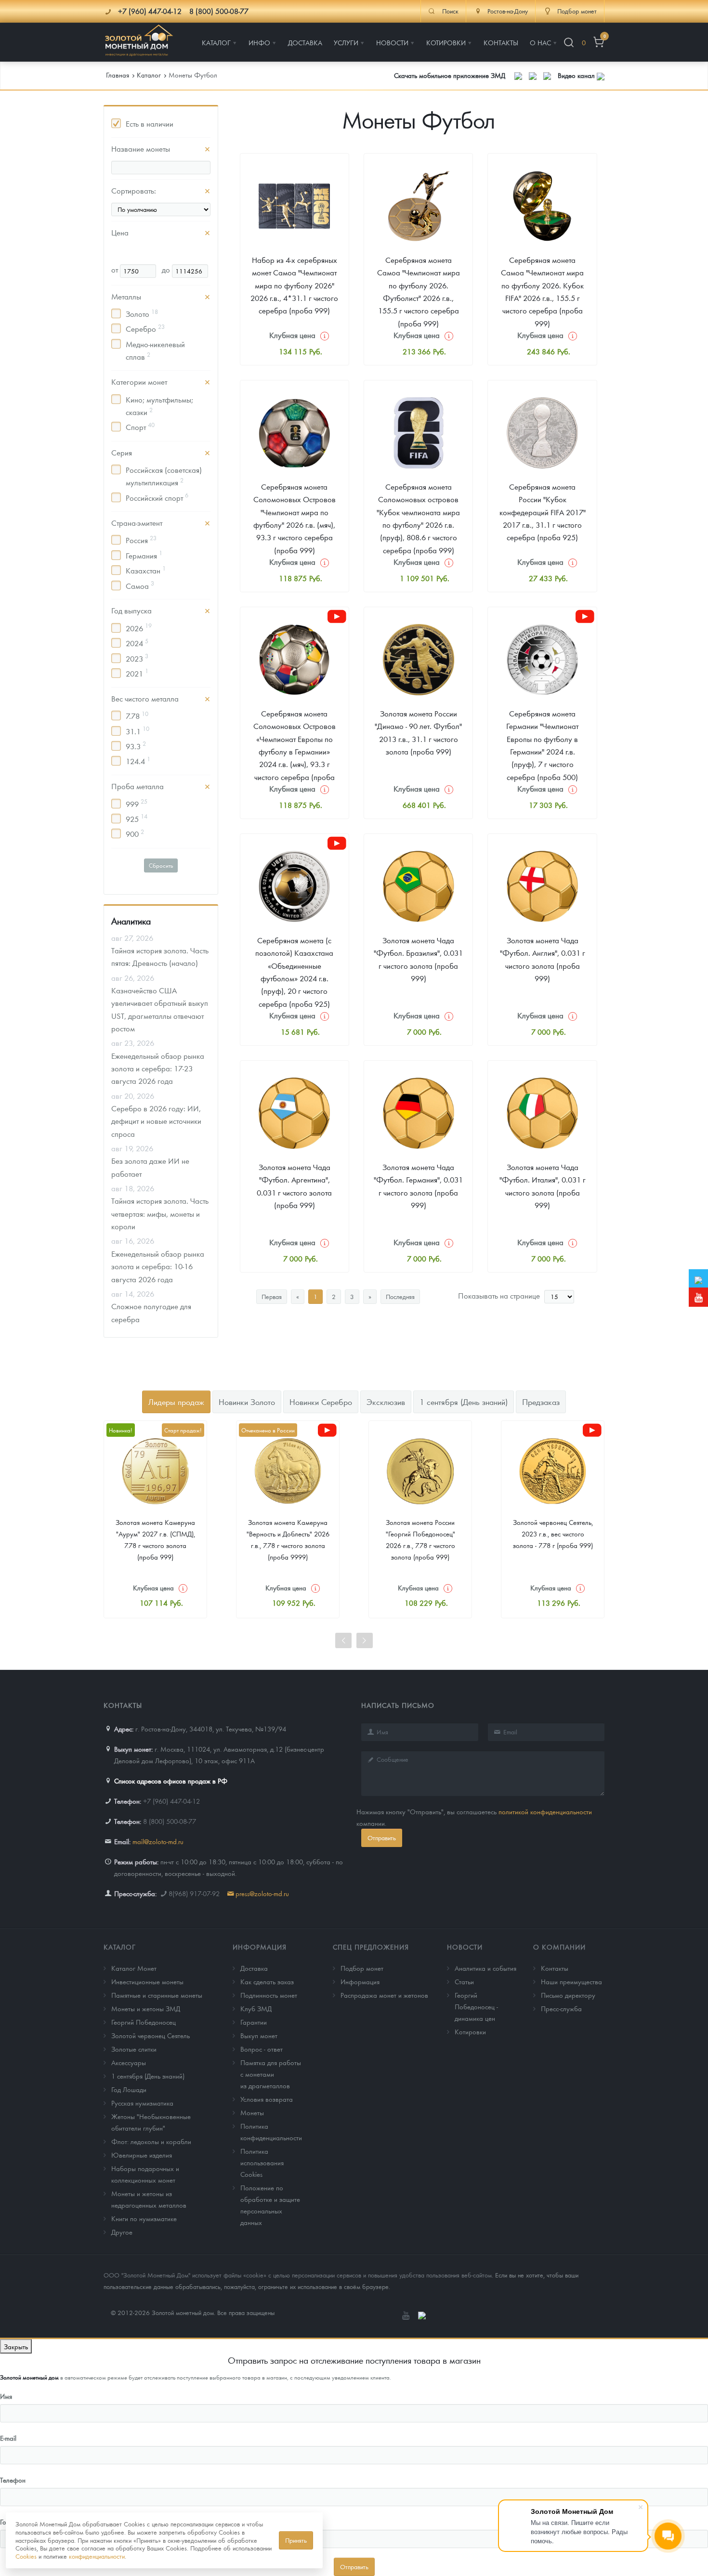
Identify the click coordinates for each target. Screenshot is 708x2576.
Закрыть (16, 2346)
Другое (122, 2232)
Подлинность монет (269, 1995)
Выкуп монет (259, 2035)
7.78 (137, 716)
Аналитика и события (485, 1968)
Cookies (26, 2556)
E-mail (8, 2438)
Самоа (140, 585)
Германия (144, 555)
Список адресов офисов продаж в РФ (171, 1781)
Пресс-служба (561, 2008)
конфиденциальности (97, 2556)
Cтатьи (464, 1981)
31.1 (138, 730)
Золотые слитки (134, 2049)
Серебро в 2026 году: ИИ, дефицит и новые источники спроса (156, 1121)
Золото (142, 313)
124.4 (138, 761)
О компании (559, 1947)
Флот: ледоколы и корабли (151, 2141)
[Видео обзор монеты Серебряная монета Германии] (585, 616)
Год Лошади (129, 2089)
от (116, 269)
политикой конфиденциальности (545, 1811)
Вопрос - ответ (262, 2049)
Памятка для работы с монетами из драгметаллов (271, 2074)
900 (135, 833)
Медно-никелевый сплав (155, 350)
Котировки (470, 2031)
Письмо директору (568, 1995)
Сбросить (161, 865)
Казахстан (146, 570)
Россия (141, 540)
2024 (137, 643)
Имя (6, 2396)
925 (137, 818)
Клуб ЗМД (256, 2008)
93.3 (136, 745)
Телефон (13, 2480)
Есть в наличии (150, 124)
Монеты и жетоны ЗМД (146, 2008)
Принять (296, 2540)
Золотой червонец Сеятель (151, 2035)
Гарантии (254, 2022)
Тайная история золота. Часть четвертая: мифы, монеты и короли (160, 1213)
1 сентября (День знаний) (148, 2076)
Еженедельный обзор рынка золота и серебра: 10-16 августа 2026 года (158, 1266)
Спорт (140, 427)
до (167, 269)
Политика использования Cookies (262, 2162)
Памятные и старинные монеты (157, 1995)
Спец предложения (371, 1947)
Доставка (254, 1968)
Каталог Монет (134, 1968)
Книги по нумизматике (144, 2218)
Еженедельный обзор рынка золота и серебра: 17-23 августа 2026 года (158, 1068)
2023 (137, 658)
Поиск (450, 11)
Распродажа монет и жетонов (384, 1995)
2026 (139, 627)
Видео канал (577, 75)
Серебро (145, 328)
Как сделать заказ (267, 1981)
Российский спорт (157, 497)
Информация (260, 1947)
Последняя (400, 1296)
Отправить (382, 1838)
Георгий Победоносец (144, 2022)
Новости (465, 1947)
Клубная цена (292, 335)
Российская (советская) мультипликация (164, 476)
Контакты (555, 1968)
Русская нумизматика (142, 2103)
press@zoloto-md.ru (262, 1893)
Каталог (120, 1947)
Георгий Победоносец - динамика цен (476, 2006)
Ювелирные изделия (142, 2155)
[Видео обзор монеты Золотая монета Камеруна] (327, 1430)
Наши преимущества (571, 1981)
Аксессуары (129, 2062)
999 (137, 803)
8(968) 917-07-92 (194, 1893)
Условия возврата (267, 2099)
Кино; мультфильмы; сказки (159, 406)
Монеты (252, 2112)
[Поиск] (569, 43)
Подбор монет (362, 1968)
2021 (137, 673)
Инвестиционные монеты (147, 1981)
